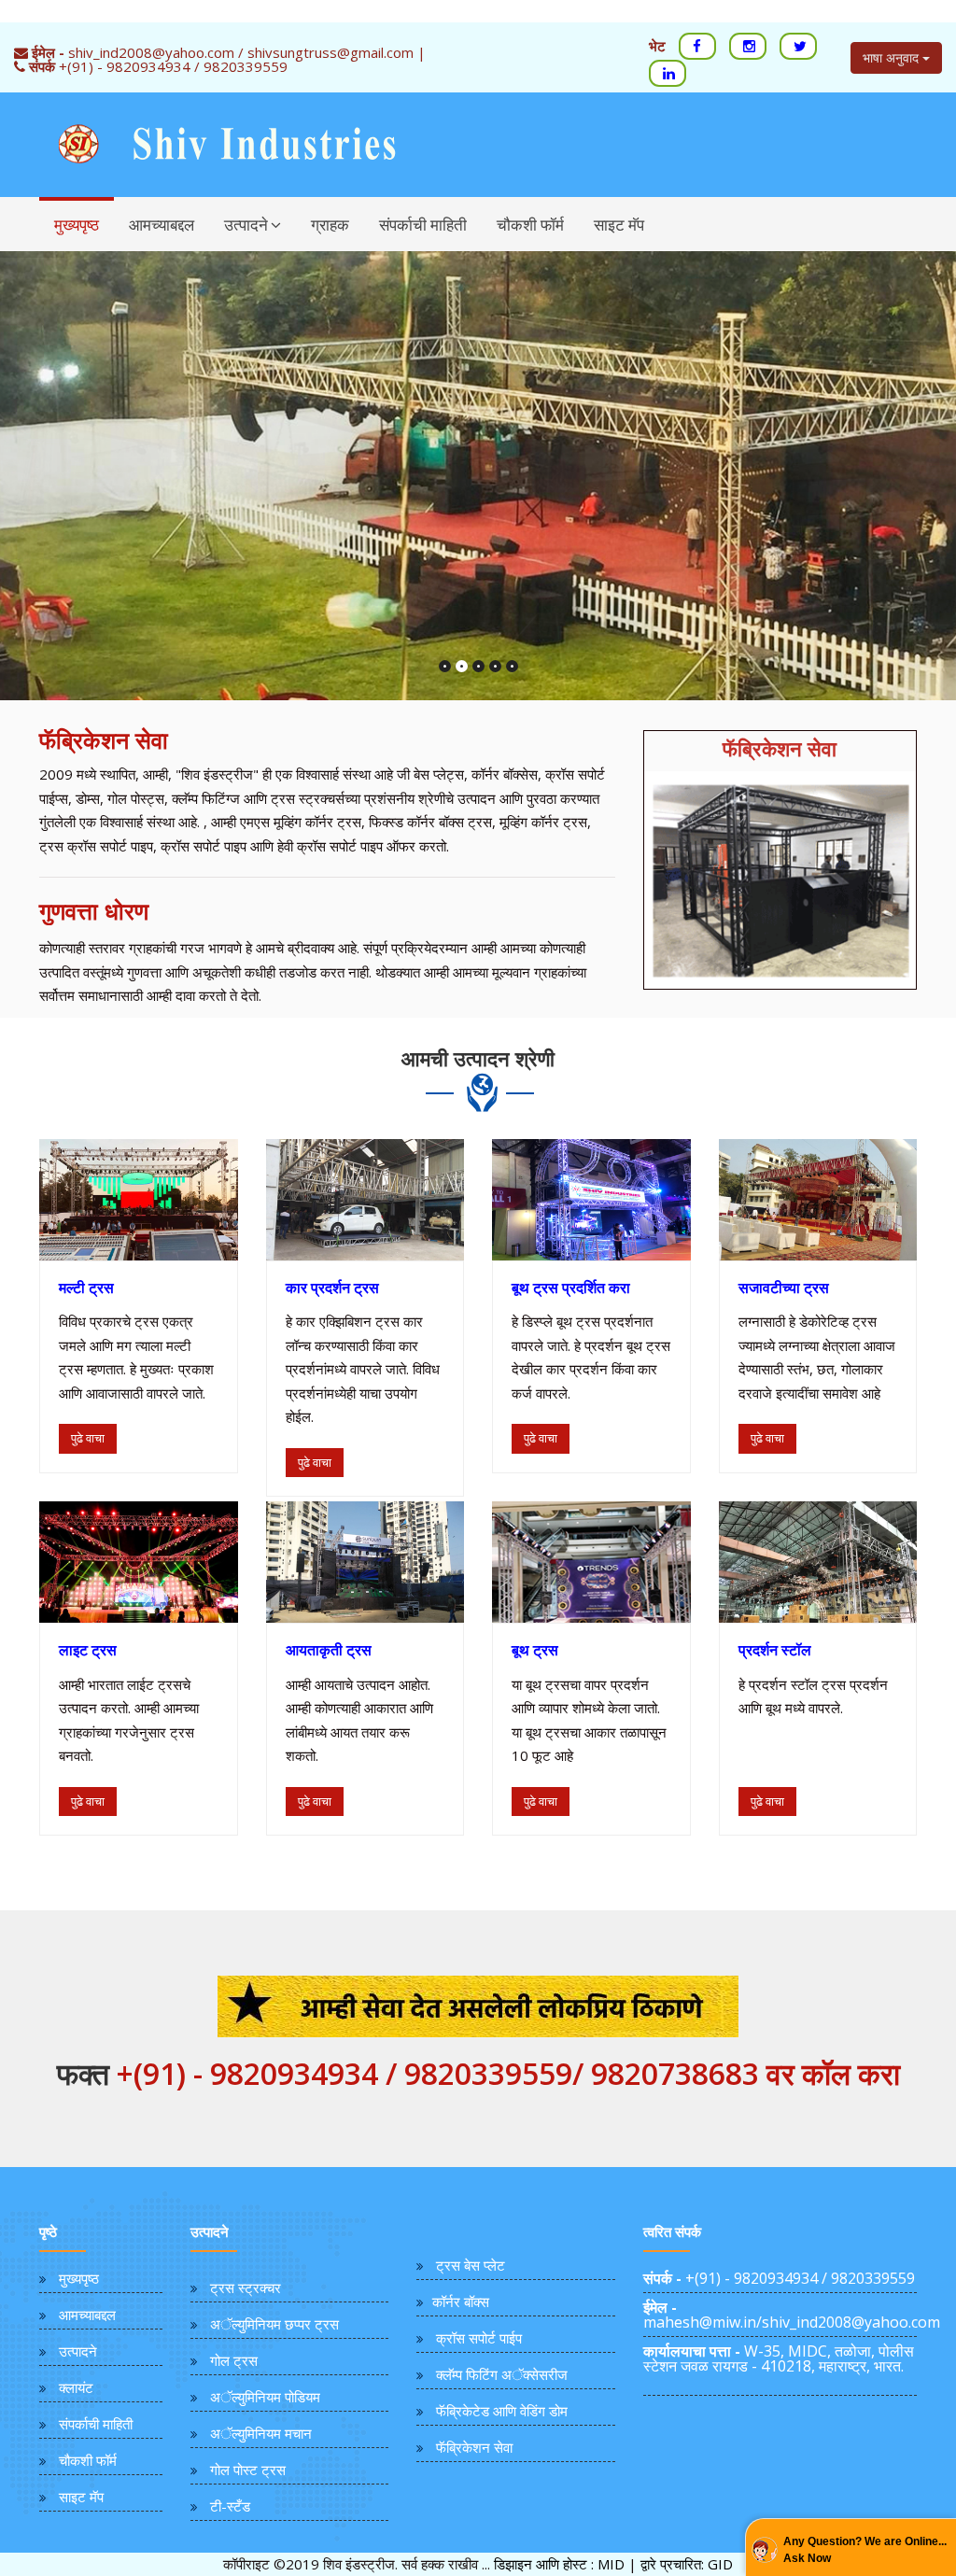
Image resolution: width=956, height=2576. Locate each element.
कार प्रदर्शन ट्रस (332, 1288)
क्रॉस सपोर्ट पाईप (479, 2338)
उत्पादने (246, 225)
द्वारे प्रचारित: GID (687, 2564)
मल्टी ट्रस (86, 1288)
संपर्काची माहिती (423, 225)
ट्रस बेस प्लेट (471, 2265)
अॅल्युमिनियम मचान (261, 2433)
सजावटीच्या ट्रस (784, 1288)
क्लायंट (76, 2387)
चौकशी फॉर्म (530, 225)
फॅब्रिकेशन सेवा (474, 2447)
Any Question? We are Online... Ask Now (865, 2550)
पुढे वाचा (88, 1438)
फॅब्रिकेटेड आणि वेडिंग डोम (502, 2411)
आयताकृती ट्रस (329, 1650)
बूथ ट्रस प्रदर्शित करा (571, 1288)
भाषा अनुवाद (893, 57)
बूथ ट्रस (535, 1650)
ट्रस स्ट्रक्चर (246, 2287)
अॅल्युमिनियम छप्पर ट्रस (274, 2324)
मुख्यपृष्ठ (77, 225)
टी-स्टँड (230, 2506)
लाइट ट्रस (88, 1650)
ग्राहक (330, 225)
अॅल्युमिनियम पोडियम (265, 2397)
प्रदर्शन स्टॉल (775, 1650)
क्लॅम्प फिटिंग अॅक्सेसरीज (502, 2374)
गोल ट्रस (234, 2360)
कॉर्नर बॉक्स (461, 2302)
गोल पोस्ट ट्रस (248, 2470)
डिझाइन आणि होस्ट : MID (559, 2564)
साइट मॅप (619, 225)
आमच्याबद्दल (162, 225)
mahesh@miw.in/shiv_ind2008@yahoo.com (792, 2315)
